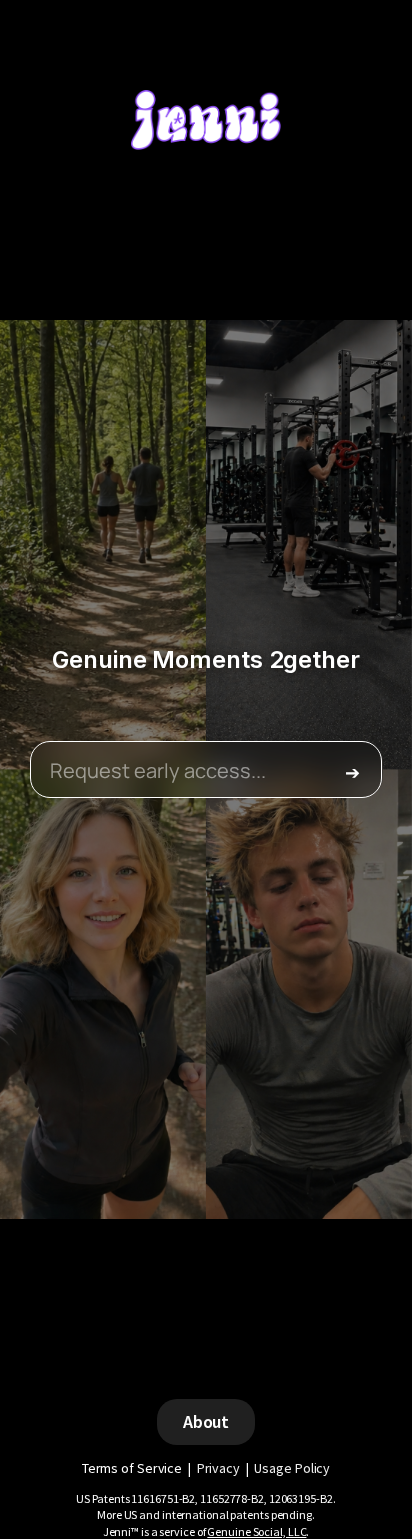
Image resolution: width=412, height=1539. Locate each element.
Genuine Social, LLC (256, 1531)
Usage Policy (292, 1468)
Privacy (218, 1468)
